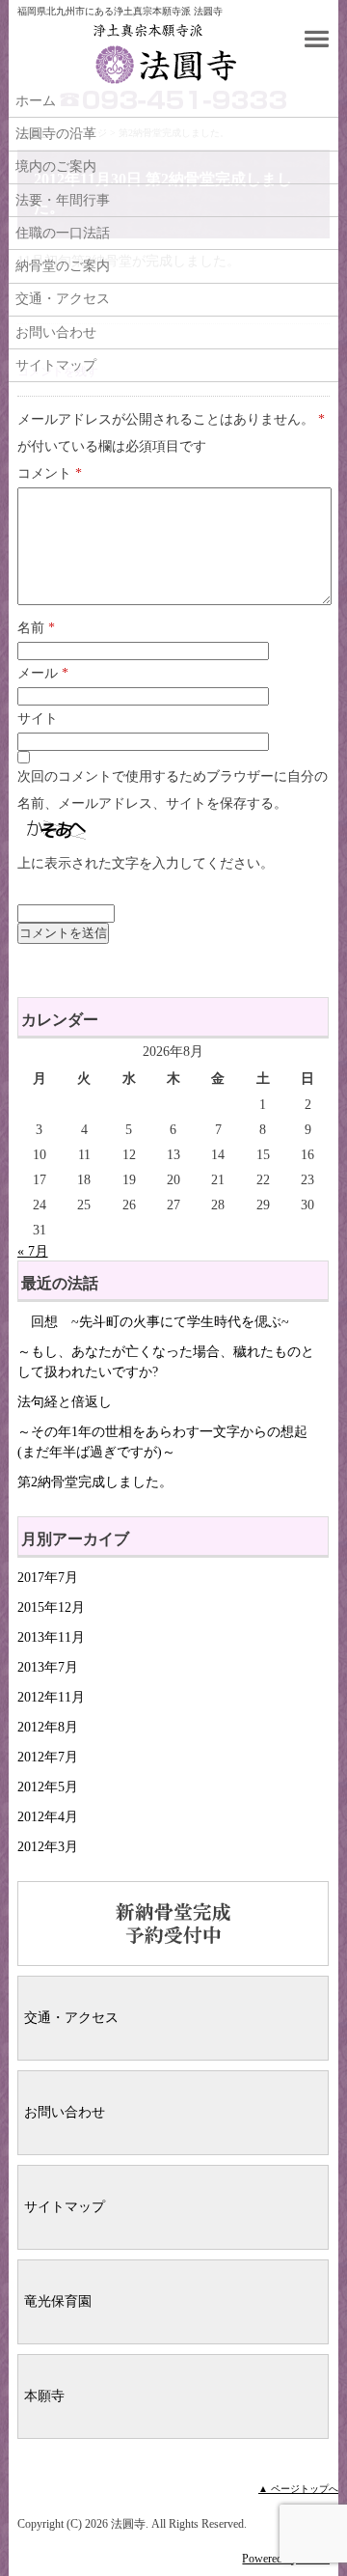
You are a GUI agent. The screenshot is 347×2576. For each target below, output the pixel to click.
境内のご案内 (56, 166)
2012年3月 (48, 1847)
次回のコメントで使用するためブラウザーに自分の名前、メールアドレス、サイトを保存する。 (173, 790)
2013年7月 (48, 1667)
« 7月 (33, 1251)
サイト (38, 719)
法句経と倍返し (65, 1402)
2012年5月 (48, 1787)
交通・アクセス (63, 299)
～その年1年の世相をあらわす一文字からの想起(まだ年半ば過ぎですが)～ (162, 1442)
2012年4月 (48, 1817)
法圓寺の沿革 (56, 134)
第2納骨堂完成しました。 (95, 1482)
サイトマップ (56, 365)
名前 (36, 628)
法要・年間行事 (63, 200)
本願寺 (44, 2396)
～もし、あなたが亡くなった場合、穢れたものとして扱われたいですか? (166, 1362)
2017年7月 (48, 1578)
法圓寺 (141, 54)
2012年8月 (48, 1727)
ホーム (36, 101)
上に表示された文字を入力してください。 (146, 863)
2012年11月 (51, 1697)
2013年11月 (51, 1637)
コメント (50, 473)
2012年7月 (48, 1757)
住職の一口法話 (63, 233)
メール (43, 673)
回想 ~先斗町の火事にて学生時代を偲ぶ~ (153, 1322)
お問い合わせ (56, 332)
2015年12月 (51, 1607)
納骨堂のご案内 (63, 266)
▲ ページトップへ (298, 2489)
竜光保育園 (58, 2301)
